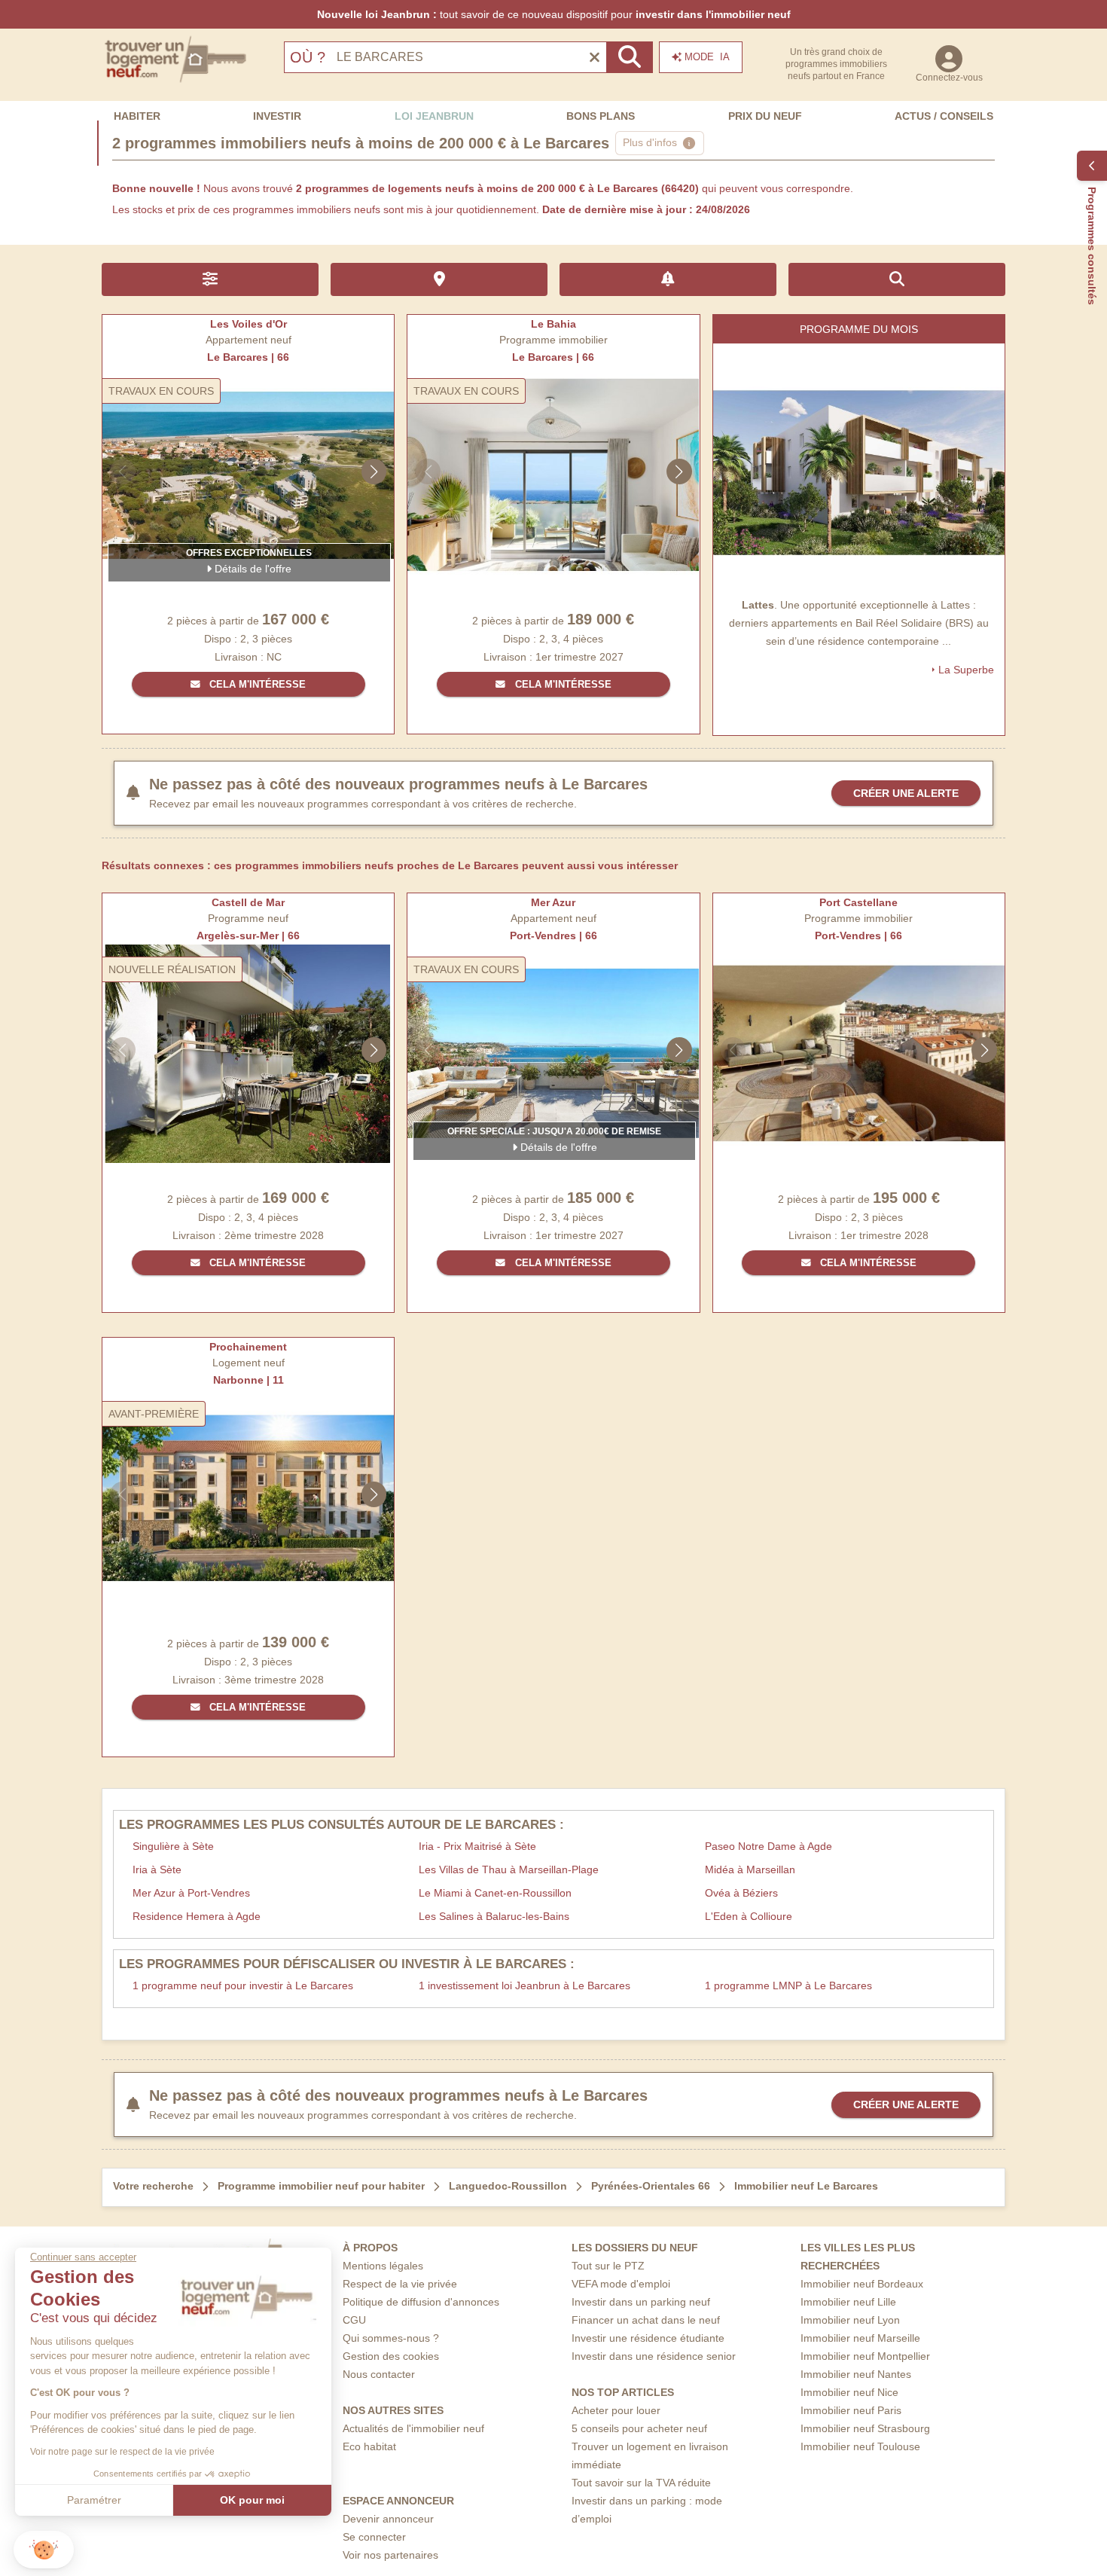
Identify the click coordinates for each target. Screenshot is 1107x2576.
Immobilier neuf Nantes (856, 2374)
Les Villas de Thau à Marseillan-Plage (509, 1869)
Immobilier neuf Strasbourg (865, 2428)
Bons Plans (601, 116)
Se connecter (374, 2537)
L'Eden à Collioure (749, 1916)
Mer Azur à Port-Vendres (191, 1893)
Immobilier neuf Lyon (850, 2320)
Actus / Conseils (944, 116)
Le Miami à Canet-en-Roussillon (495, 1893)
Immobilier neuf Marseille (860, 2338)
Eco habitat (369, 2446)
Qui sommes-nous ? (391, 2338)
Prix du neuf (765, 116)
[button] (44, 2550)
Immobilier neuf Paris (851, 2410)
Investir (277, 116)
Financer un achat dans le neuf (646, 2320)
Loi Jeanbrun (434, 116)
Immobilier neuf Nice (849, 2392)
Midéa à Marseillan (750, 1869)
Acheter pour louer (616, 2410)
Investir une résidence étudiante (648, 2338)
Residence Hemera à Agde (197, 1916)
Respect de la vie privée (400, 2284)
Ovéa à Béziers (741, 1893)
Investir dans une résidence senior (654, 2356)
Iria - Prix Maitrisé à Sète (477, 1846)
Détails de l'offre (252, 569)
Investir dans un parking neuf (641, 2302)
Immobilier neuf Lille (848, 2302)
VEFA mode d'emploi (621, 2284)
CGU (354, 2320)
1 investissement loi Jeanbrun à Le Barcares (525, 1985)
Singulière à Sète (173, 1846)
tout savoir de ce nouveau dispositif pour (554, 14)
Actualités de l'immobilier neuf (413, 2428)
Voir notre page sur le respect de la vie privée (122, 2452)
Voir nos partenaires (390, 2555)
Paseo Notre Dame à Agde (768, 1846)
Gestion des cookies (391, 2356)
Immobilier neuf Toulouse (860, 2446)
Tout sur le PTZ (608, 2266)
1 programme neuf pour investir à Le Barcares (243, 1985)
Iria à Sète (157, 1869)
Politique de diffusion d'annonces (421, 2302)
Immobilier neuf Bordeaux (862, 2284)
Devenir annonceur (388, 2519)
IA (707, 57)
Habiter (137, 116)
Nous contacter (379, 2374)
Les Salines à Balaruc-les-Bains (494, 1916)
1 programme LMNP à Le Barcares (788, 1985)
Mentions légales (383, 2266)
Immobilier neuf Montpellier (865, 2356)
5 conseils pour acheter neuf (639, 2428)
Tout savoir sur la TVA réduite (641, 2483)
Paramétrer (94, 2500)
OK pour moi (252, 2500)
